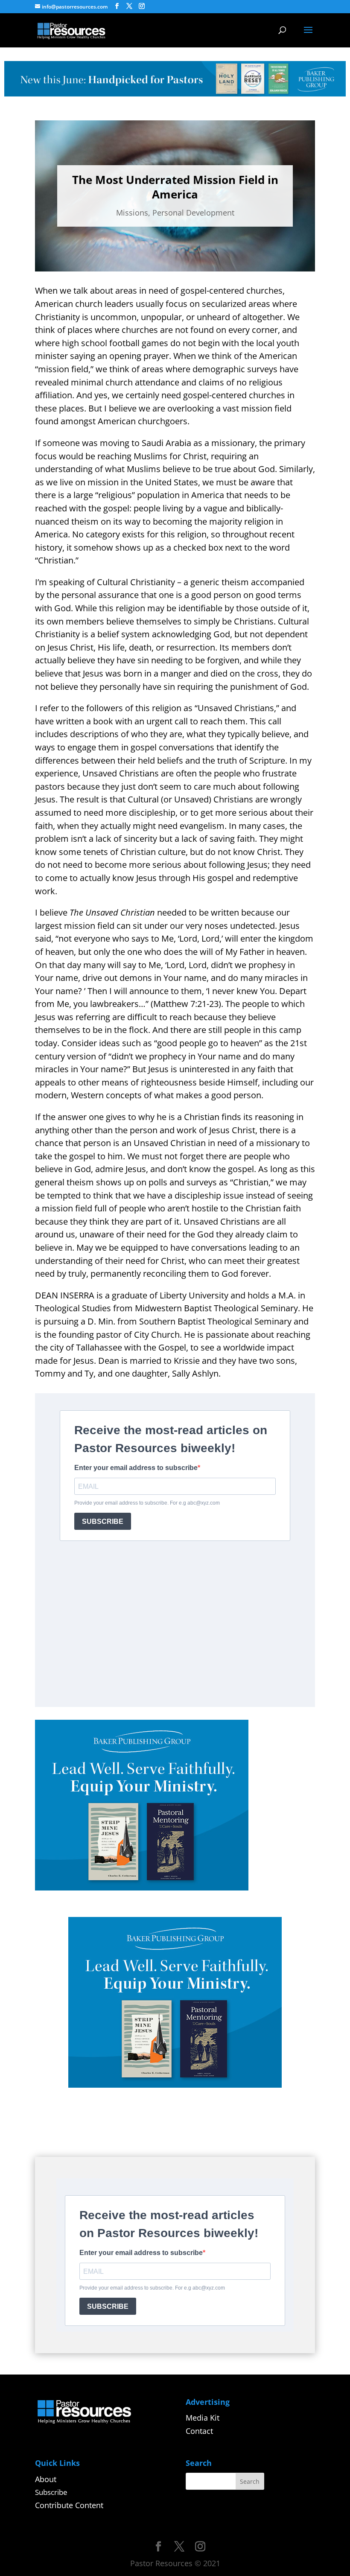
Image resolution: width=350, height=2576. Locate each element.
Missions (132, 213)
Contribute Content (69, 2505)
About (46, 2479)
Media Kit (203, 2418)
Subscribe (51, 2492)
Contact (199, 2431)
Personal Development (193, 213)
